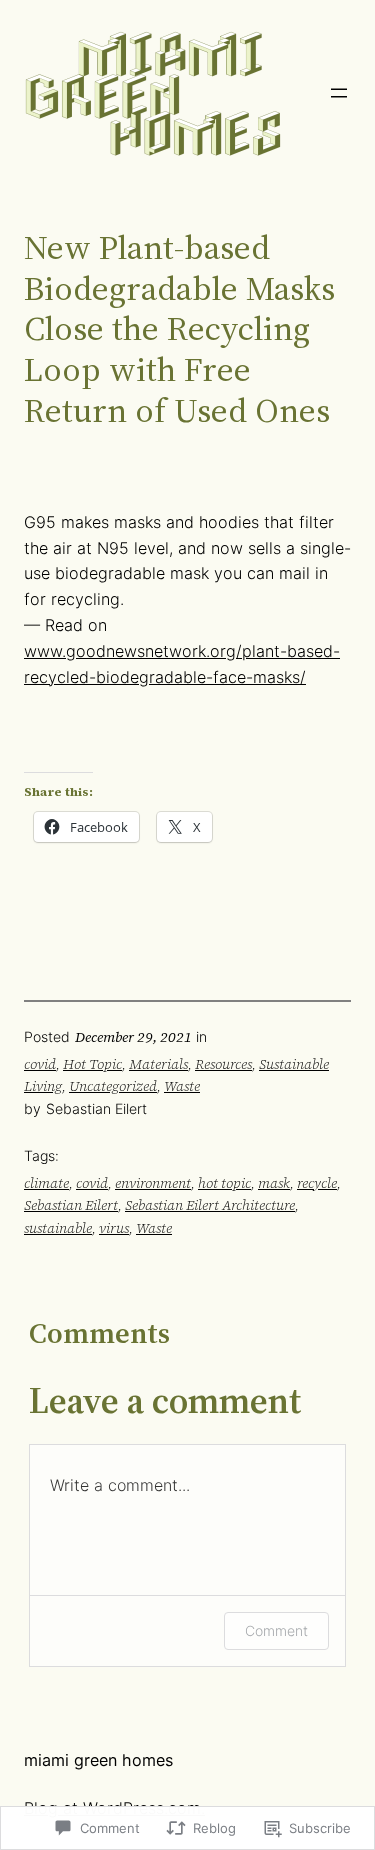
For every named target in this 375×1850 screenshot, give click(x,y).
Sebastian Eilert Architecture (210, 1205)
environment (153, 1183)
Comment (276, 1630)
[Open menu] (339, 93)
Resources (223, 1064)
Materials (158, 1064)
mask (274, 1183)
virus (114, 1228)
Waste (182, 1086)
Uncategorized (113, 1086)
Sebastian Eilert (71, 1205)
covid (40, 1064)
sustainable (58, 1228)
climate (46, 1183)
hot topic (224, 1183)
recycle (317, 1183)
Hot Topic (92, 1064)
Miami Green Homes (98, 1760)
